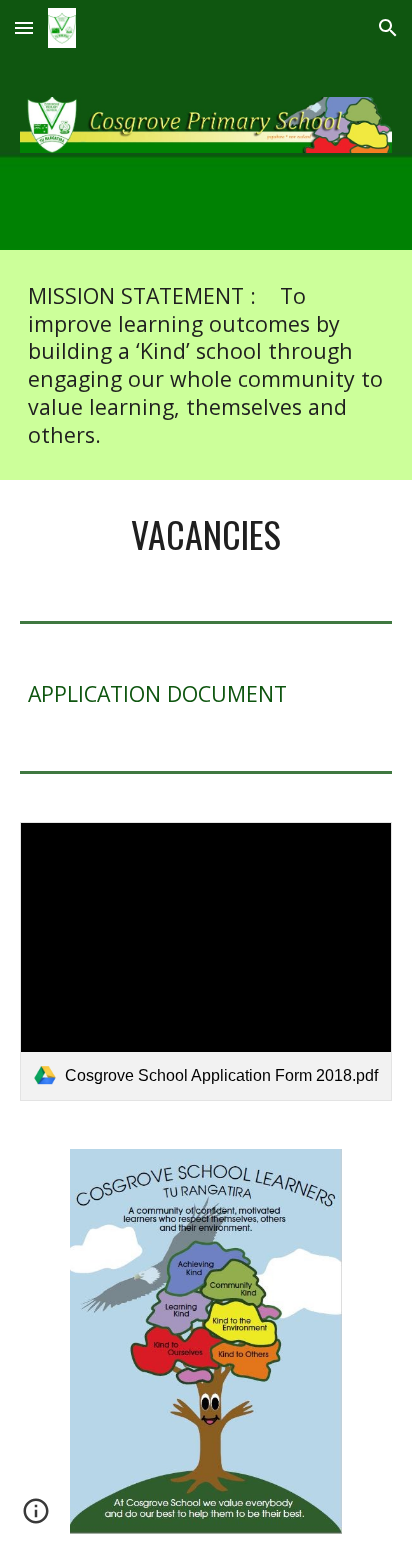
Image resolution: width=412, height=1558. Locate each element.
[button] (24, 27)
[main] (206, 365)
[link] (206, 961)
